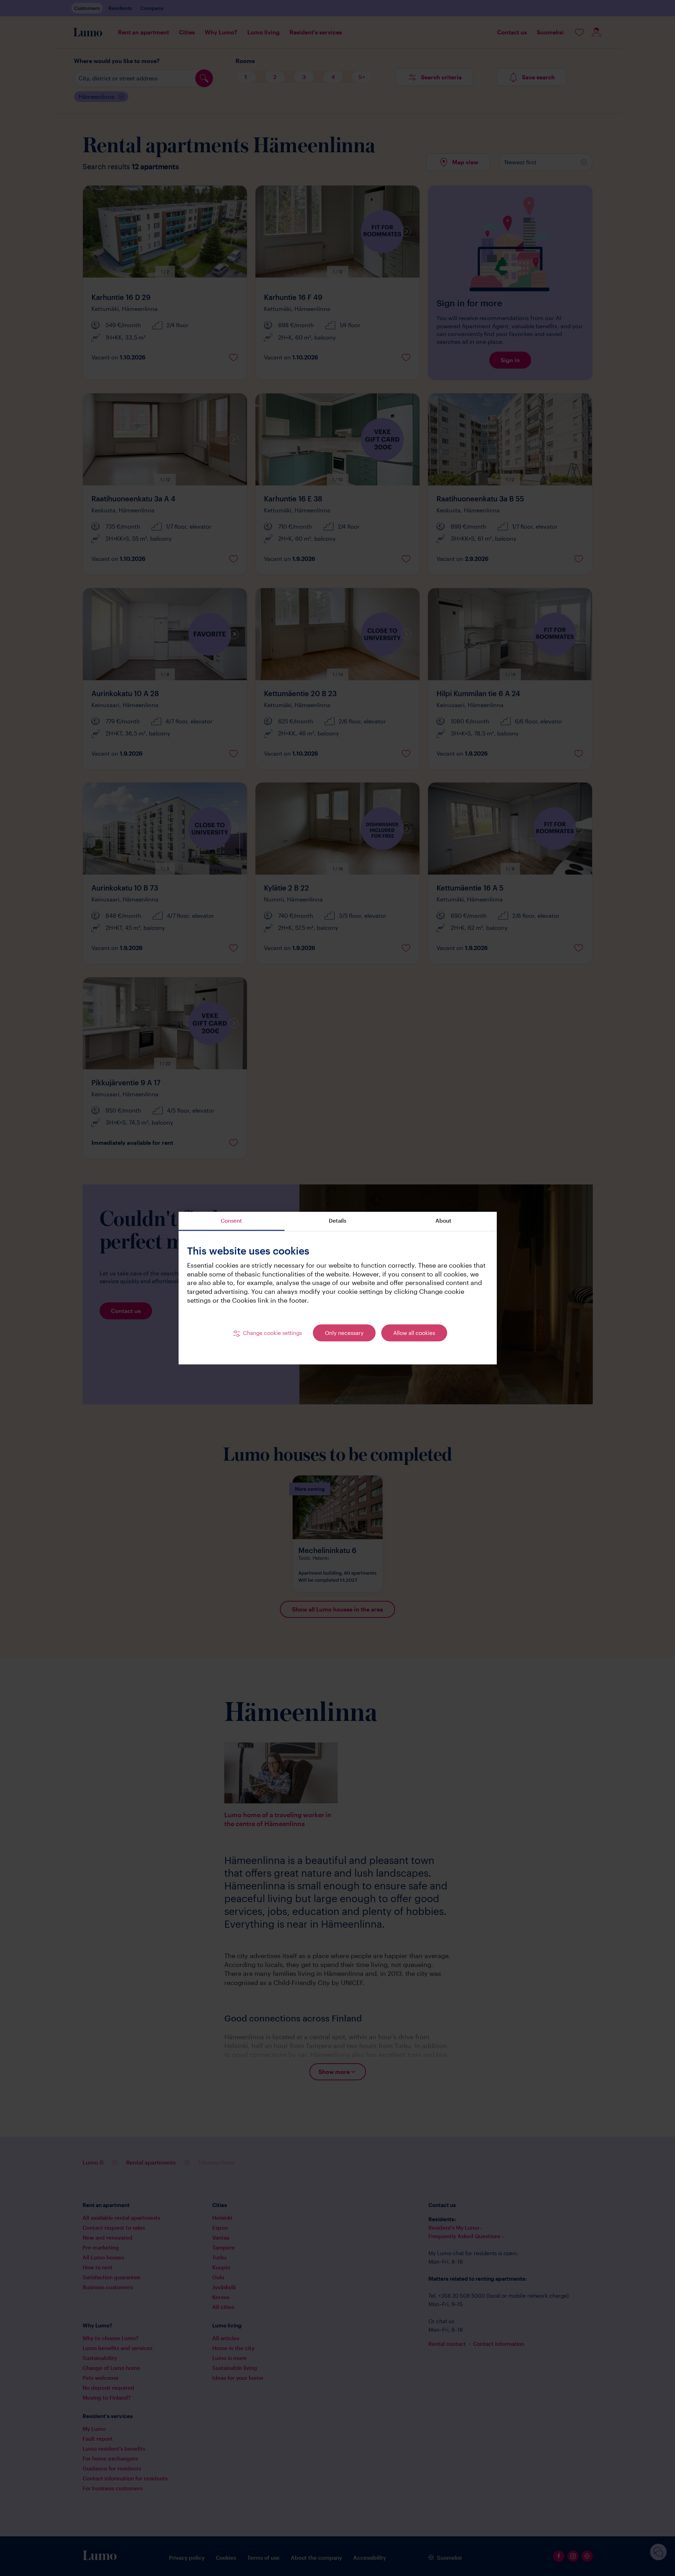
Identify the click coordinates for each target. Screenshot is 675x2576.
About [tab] (443, 1221)
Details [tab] (337, 1221)
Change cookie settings (272, 1333)
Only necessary (344, 1333)
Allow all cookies (414, 1333)
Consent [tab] (231, 1221)
